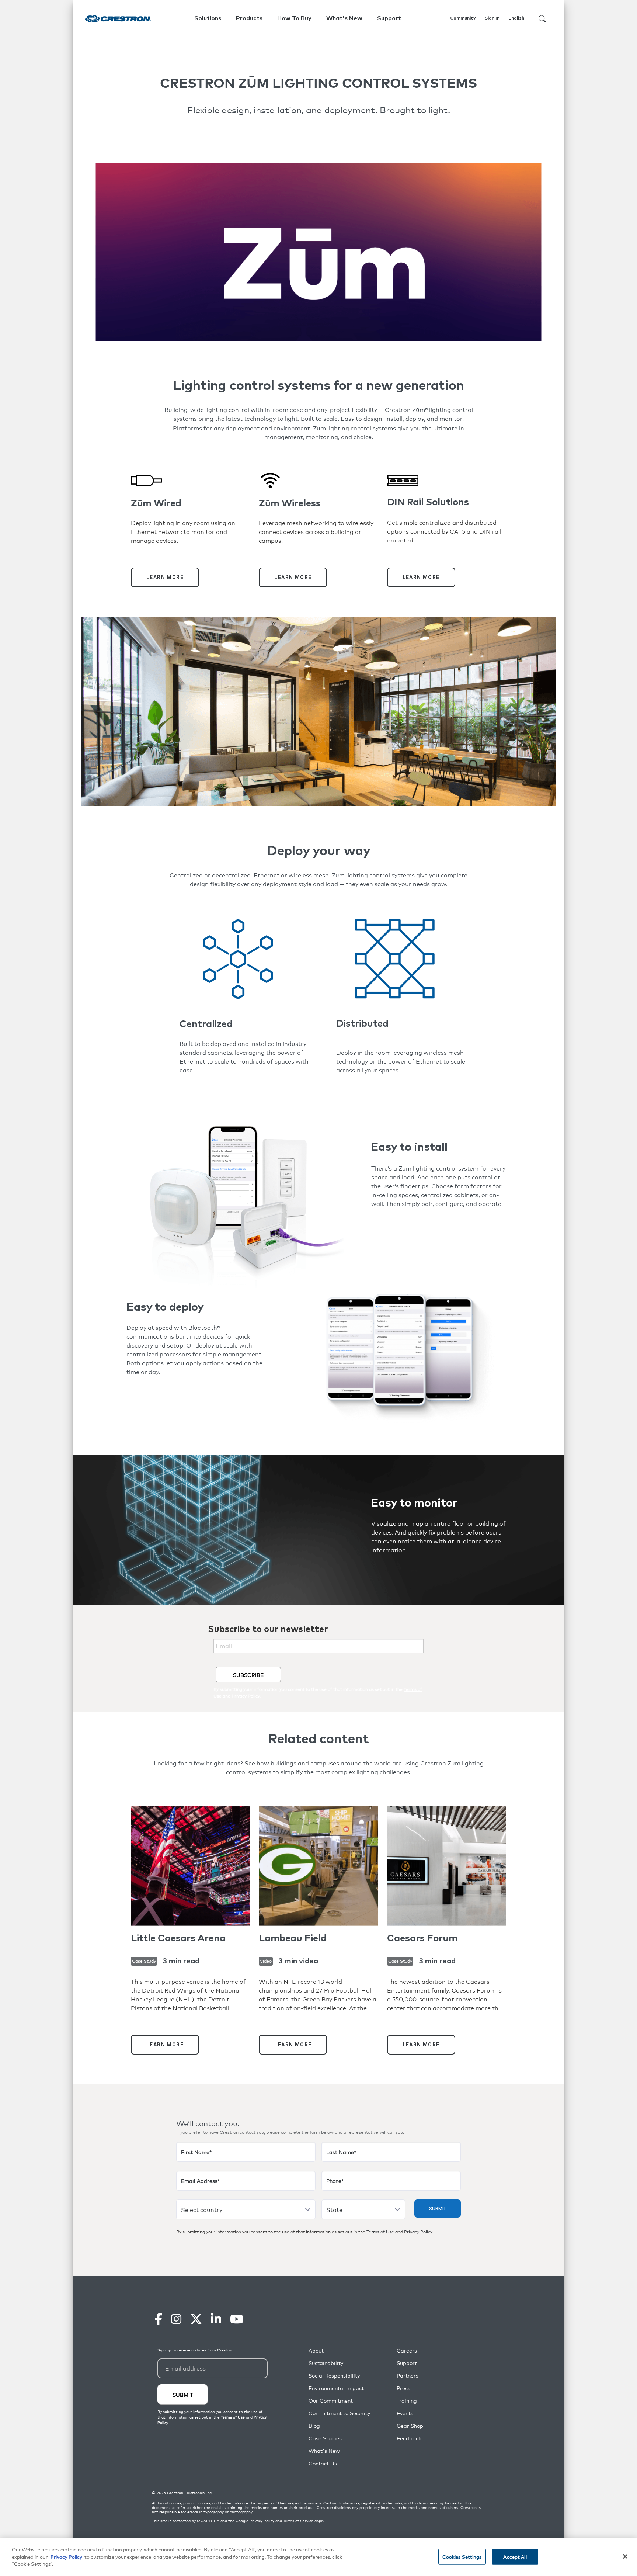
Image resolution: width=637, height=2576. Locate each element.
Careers (407, 2350)
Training (407, 2401)
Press (403, 2388)
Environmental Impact (336, 2388)
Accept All (515, 2557)
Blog (314, 2426)
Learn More (165, 577)
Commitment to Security (339, 2413)
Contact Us (323, 2463)
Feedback (409, 2438)
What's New (344, 18)
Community (463, 18)
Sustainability (326, 2363)
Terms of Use (380, 2232)
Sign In (492, 18)
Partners (408, 2376)
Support (407, 2363)
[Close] (625, 2556)
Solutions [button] (208, 18)
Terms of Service (298, 2521)
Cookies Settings (462, 2557)
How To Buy (294, 18)
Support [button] (389, 18)
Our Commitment (331, 2401)
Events (405, 2413)
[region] (318, 2557)
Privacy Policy (418, 2232)
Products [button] (249, 18)
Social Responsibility (334, 2376)
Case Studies (325, 2438)
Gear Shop (410, 2426)
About (316, 2350)
